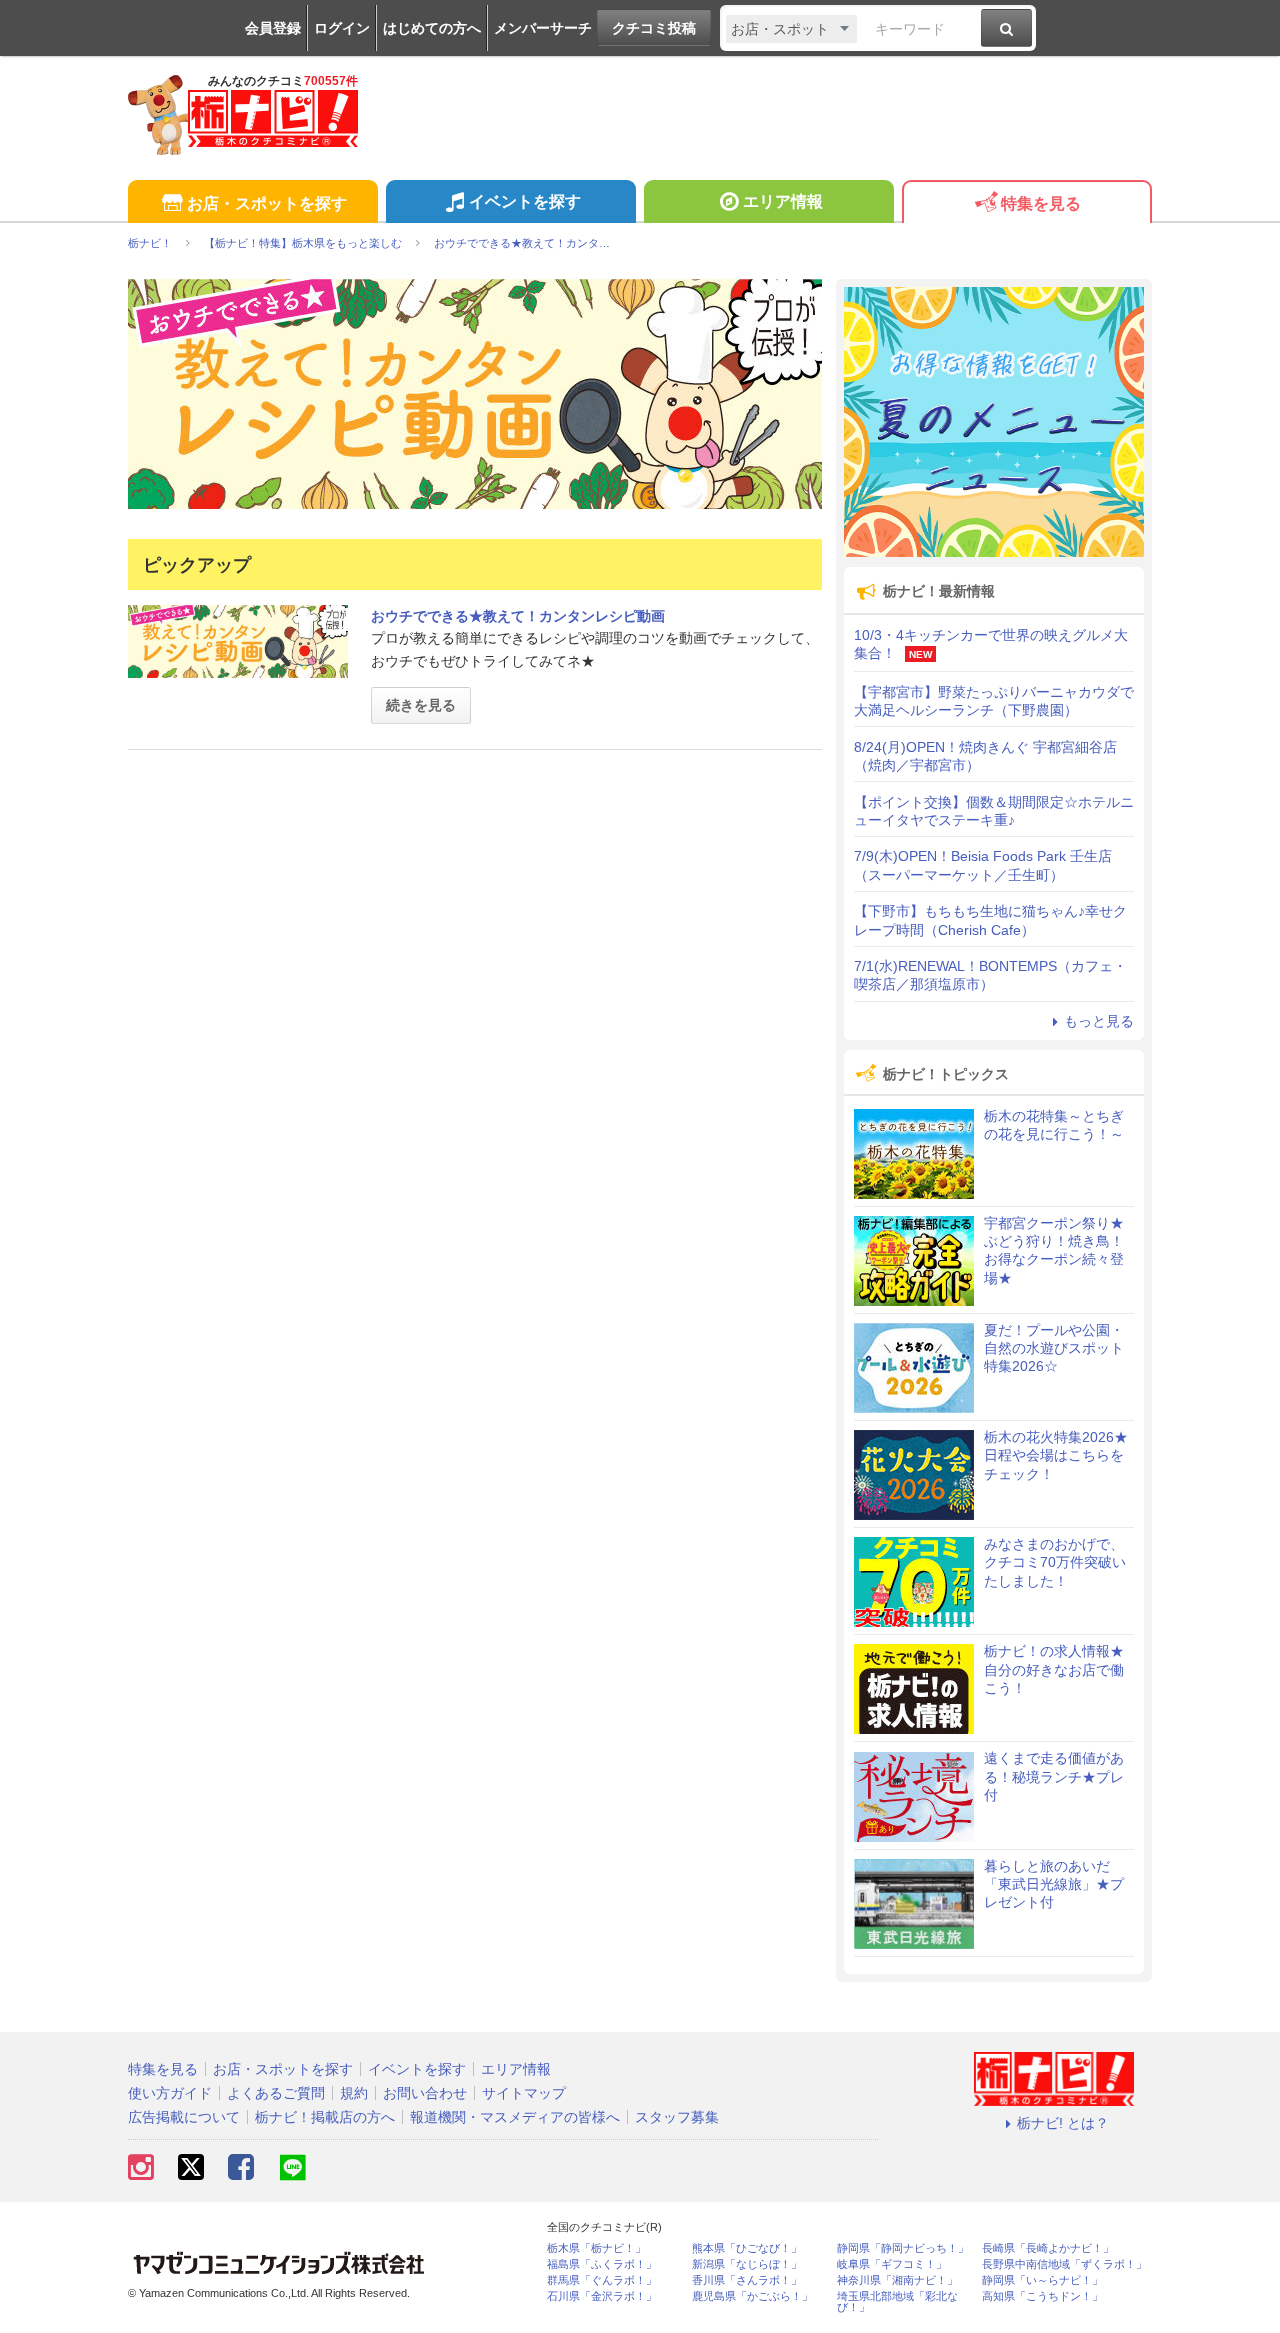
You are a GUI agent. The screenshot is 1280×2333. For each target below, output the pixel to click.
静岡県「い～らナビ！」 (1042, 2280)
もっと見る (1099, 1021)
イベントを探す (525, 201)
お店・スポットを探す (267, 203)
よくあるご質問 (276, 2093)
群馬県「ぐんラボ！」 (602, 2280)
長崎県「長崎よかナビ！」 (1048, 2248)
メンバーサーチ (543, 28)
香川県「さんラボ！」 (747, 2280)
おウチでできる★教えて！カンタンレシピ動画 (518, 616)
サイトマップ (524, 2093)
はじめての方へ (432, 28)
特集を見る (1041, 203)
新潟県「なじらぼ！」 (747, 2264)
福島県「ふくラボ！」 (602, 2264)
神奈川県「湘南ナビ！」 (897, 2280)
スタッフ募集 (677, 2117)
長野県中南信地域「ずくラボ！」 (1064, 2264)
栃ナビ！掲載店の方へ (325, 2117)
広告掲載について (184, 2117)
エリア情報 (783, 201)
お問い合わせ (425, 2093)
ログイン (342, 28)
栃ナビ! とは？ (1063, 2123)
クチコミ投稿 (654, 28)
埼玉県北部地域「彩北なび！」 (897, 2302)
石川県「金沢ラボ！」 (602, 2296)
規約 (354, 2093)
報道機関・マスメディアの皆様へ (515, 2117)
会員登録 (273, 28)
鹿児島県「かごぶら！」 (752, 2296)
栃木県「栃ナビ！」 (596, 2248)
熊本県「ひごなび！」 (747, 2248)
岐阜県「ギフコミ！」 (892, 2264)
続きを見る (421, 705)
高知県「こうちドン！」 (1042, 2296)
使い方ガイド (170, 2093)
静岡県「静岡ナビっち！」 (903, 2248)
